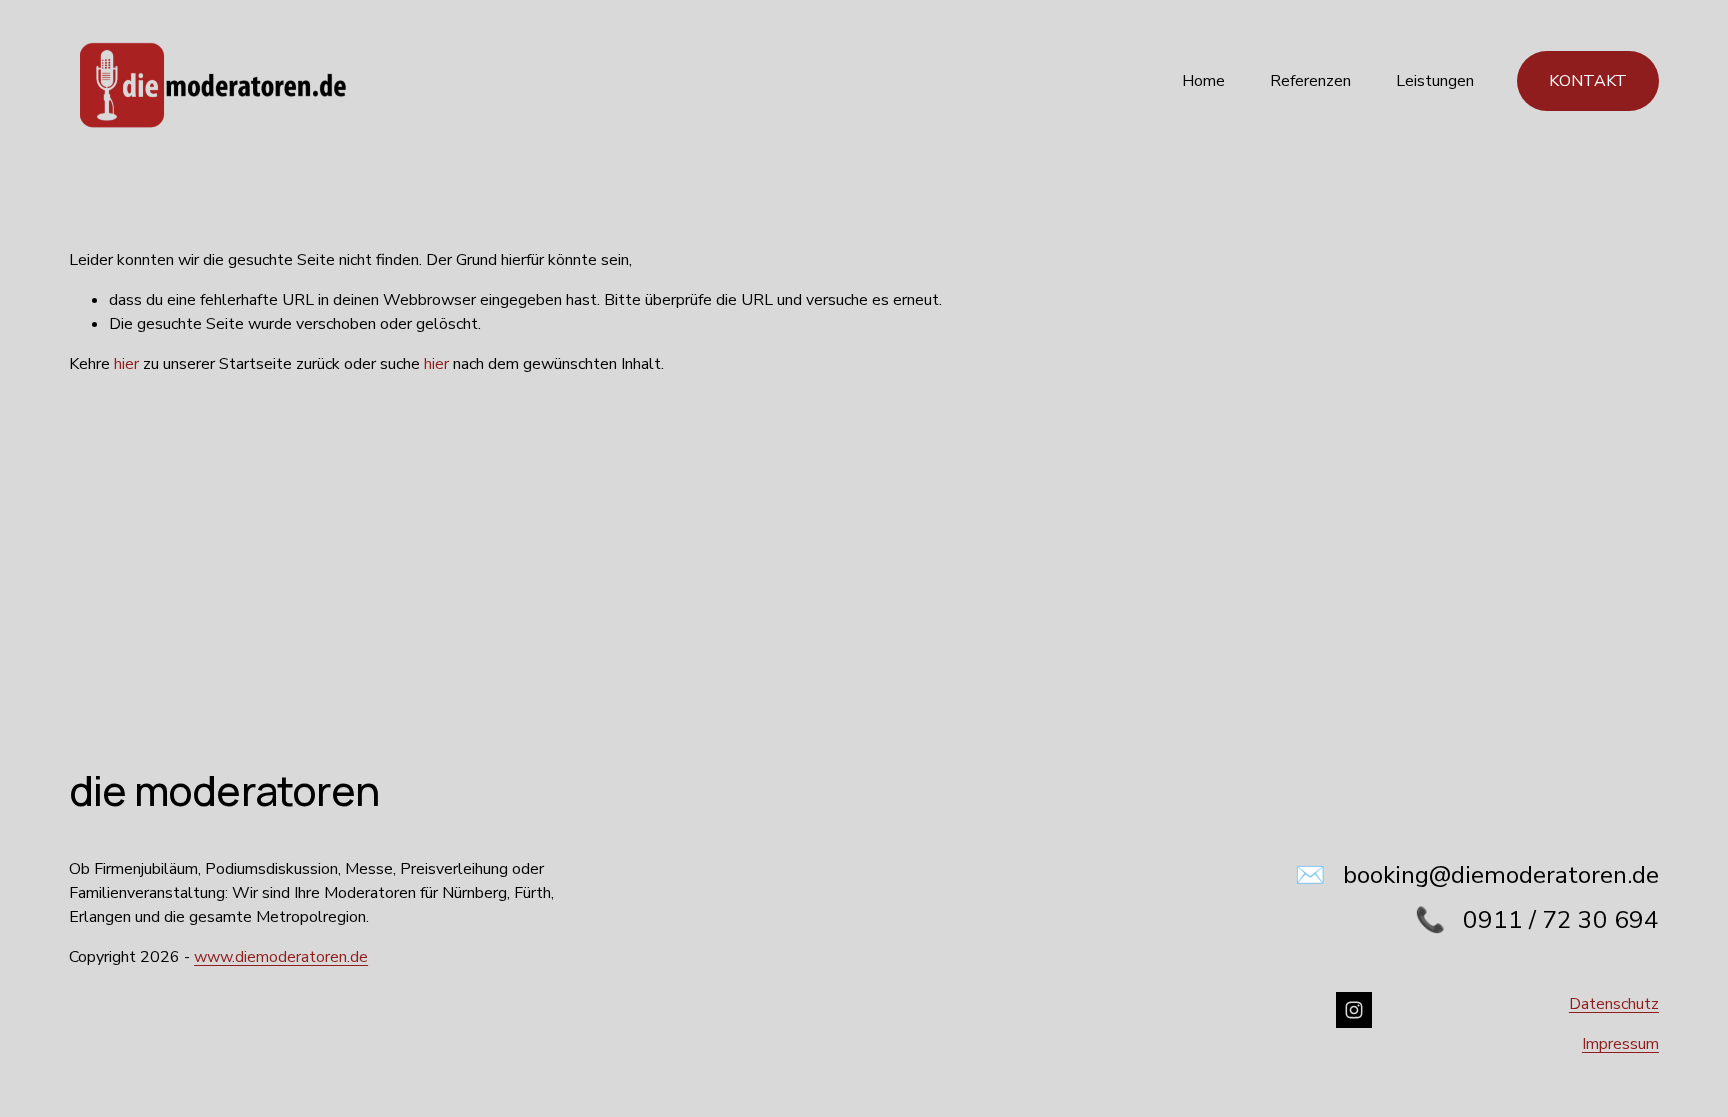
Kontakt (1588, 81)
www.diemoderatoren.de (281, 957)
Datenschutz (1614, 1004)
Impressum (1620, 1044)
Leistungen (1435, 81)
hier (126, 364)
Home (1203, 81)
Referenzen (1310, 81)
